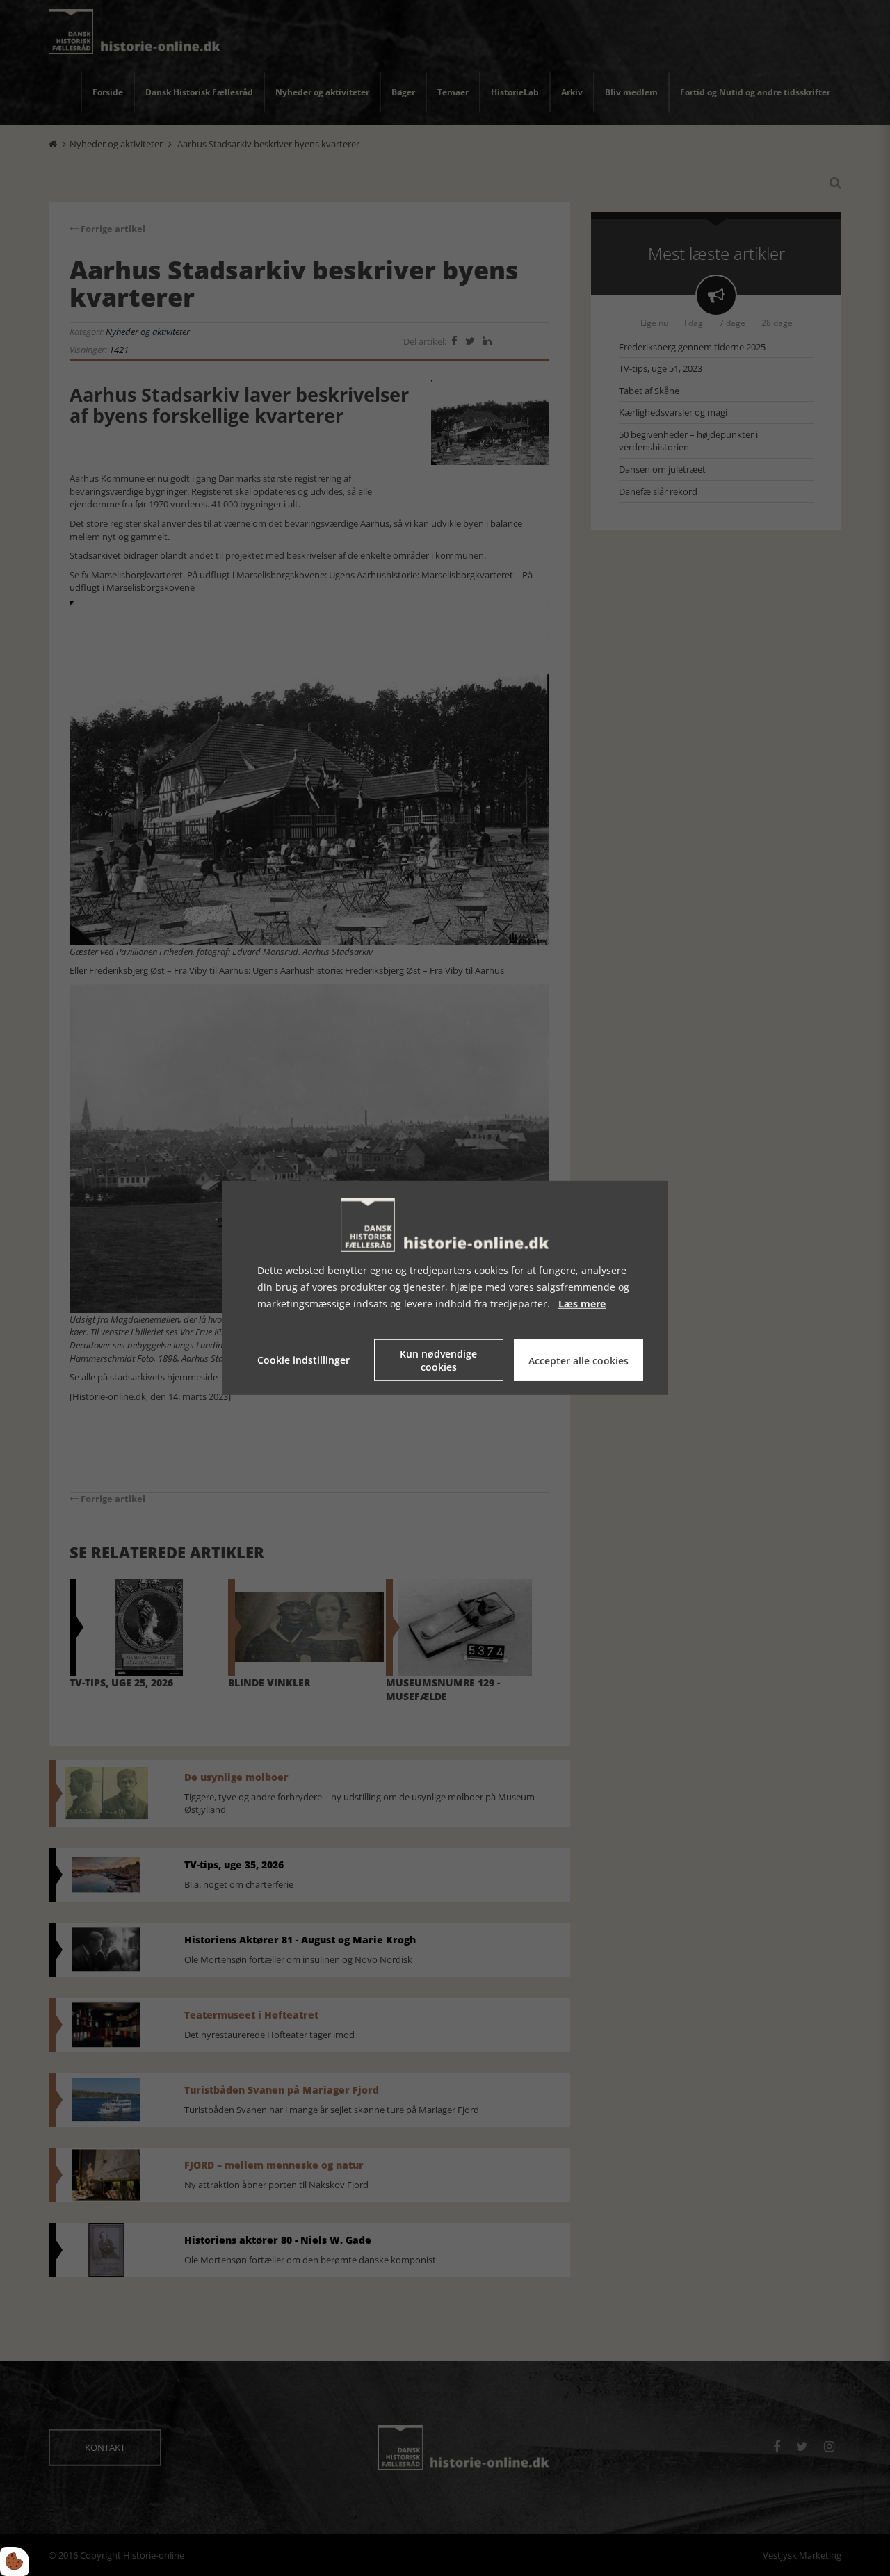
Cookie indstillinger (304, 1360)
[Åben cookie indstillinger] (15, 2561)
